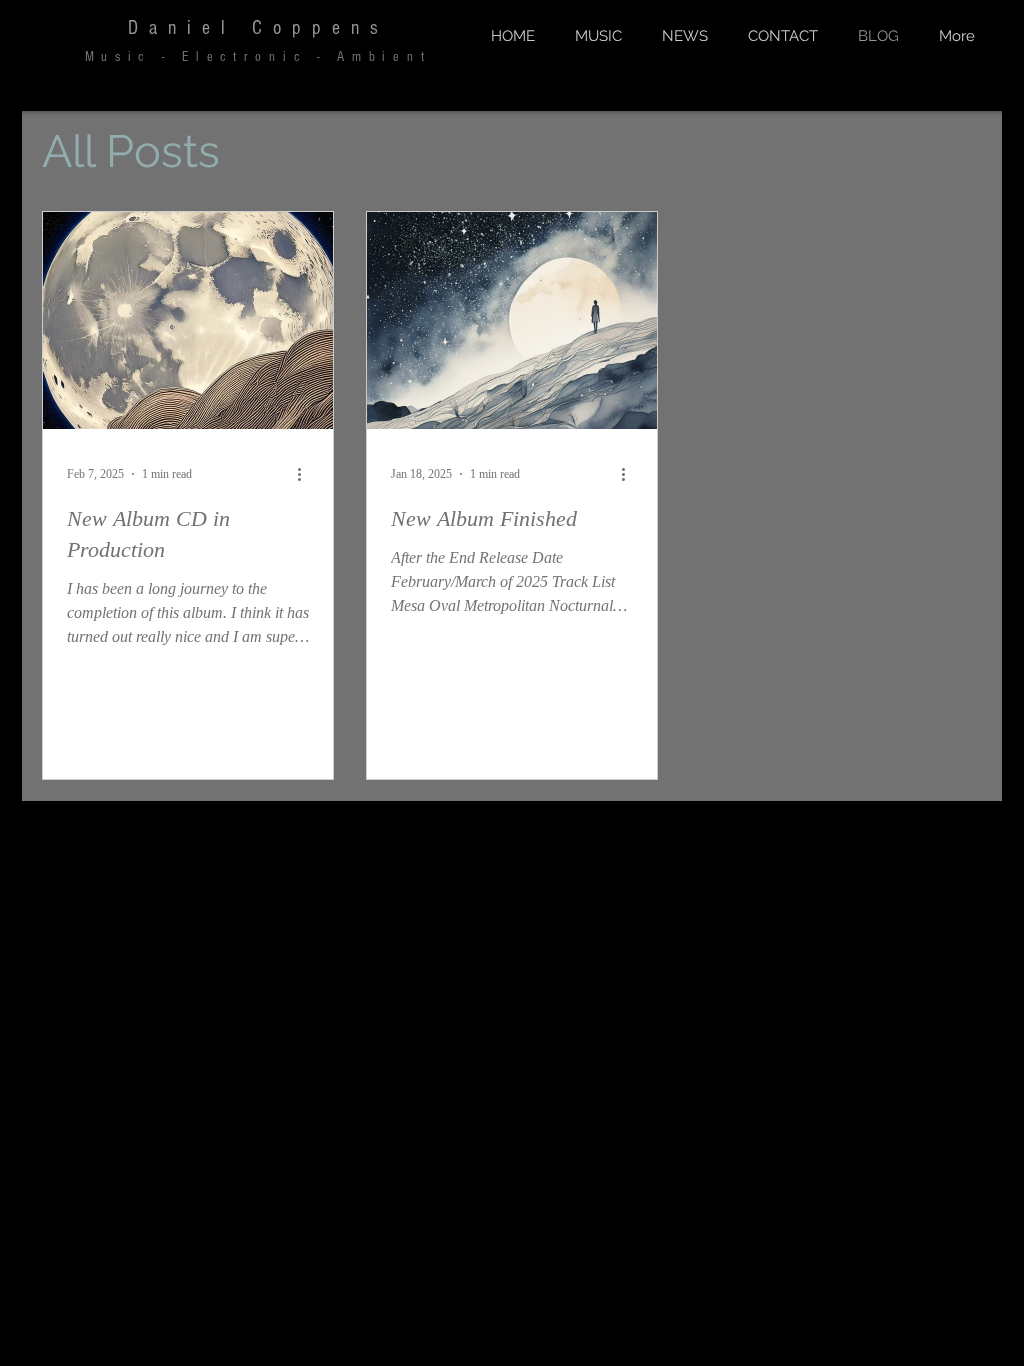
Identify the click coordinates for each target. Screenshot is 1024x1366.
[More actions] (306, 474)
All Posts (131, 151)
